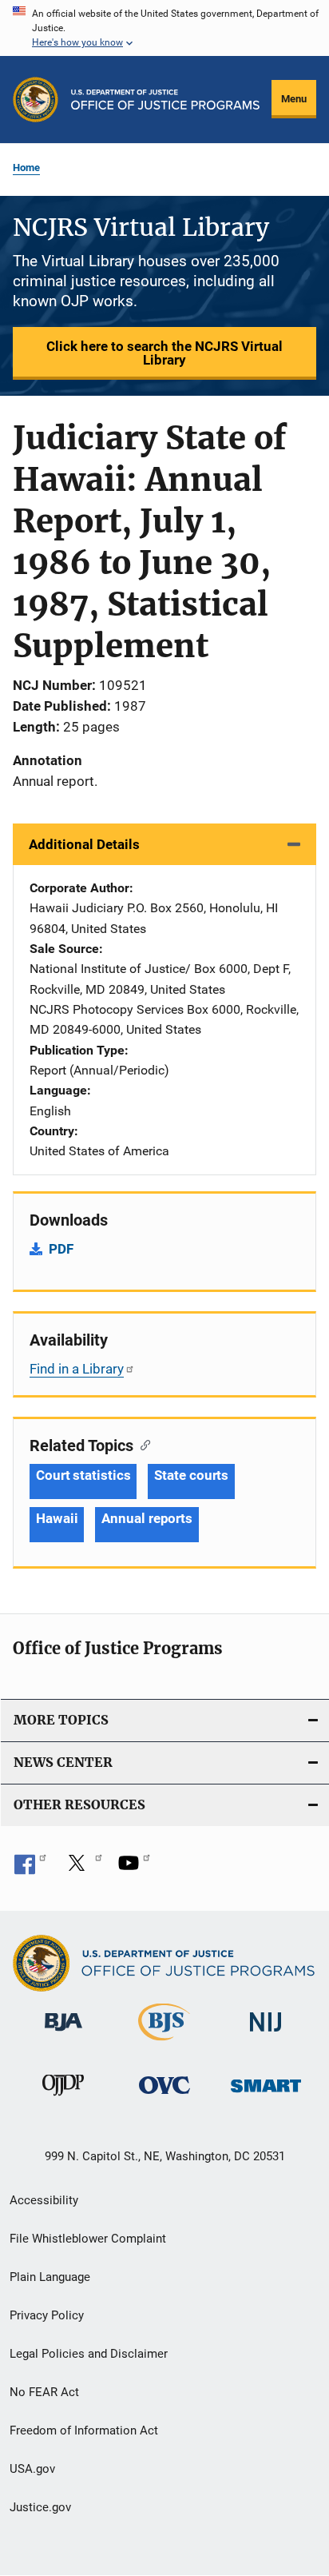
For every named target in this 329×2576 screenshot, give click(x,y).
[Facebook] (30, 1868)
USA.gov (32, 2469)
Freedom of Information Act (84, 2430)
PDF (61, 1249)
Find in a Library (77, 1369)
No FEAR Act (44, 2392)
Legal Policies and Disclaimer (89, 2354)
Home (26, 167)
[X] (82, 1868)
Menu (294, 99)
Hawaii (57, 1518)
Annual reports (147, 1518)
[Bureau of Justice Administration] (63, 2034)
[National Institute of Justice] (266, 2034)
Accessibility (44, 2200)
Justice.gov (40, 2507)
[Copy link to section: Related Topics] (142, 1444)
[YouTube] (134, 1868)
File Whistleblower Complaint (88, 2239)
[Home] (165, 100)
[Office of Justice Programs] (36, 100)
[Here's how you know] (164, 28)
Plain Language (50, 2277)
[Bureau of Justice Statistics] (164, 2044)
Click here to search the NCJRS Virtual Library (164, 353)
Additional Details (84, 844)
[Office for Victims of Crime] (164, 2097)
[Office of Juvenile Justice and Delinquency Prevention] (63, 2099)
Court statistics (83, 1475)
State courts (191, 1475)
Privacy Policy (47, 2315)
